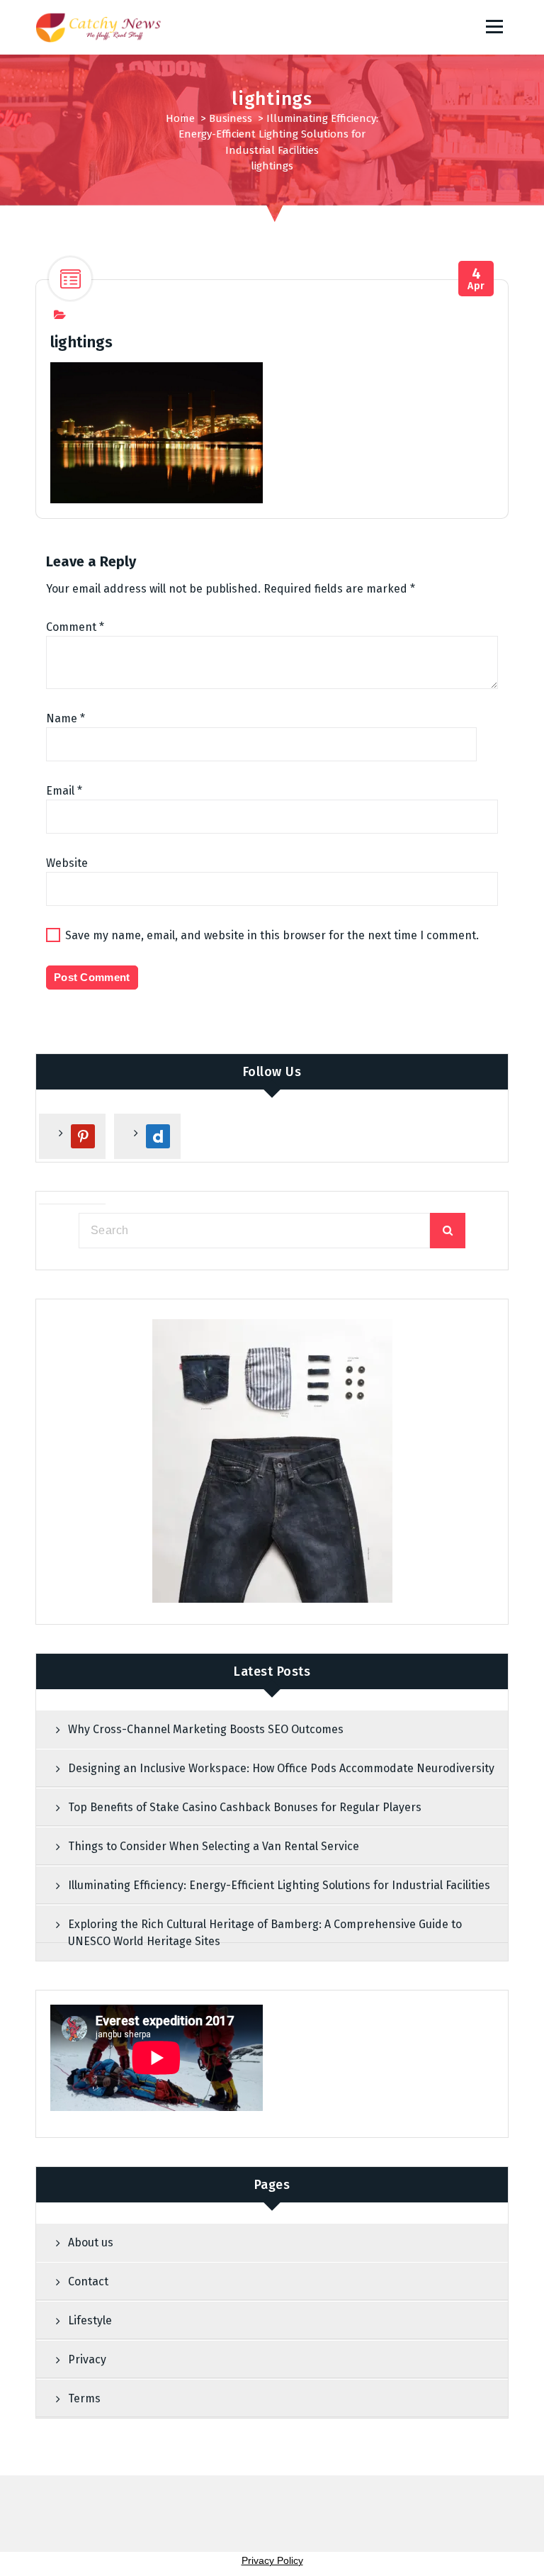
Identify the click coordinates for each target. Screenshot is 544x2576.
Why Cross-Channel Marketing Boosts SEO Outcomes (206, 1729)
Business (231, 118)
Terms (84, 2398)
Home (180, 118)
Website (67, 863)
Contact (88, 2281)
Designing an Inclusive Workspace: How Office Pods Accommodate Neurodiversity (281, 1768)
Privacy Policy (272, 2560)
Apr (476, 279)
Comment (75, 627)
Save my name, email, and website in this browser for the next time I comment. (272, 935)
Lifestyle (90, 2320)
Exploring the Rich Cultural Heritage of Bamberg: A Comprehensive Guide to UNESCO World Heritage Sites (265, 1933)
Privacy (87, 2359)
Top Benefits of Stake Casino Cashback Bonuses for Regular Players (245, 1807)
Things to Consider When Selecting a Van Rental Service (214, 1846)
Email (64, 791)
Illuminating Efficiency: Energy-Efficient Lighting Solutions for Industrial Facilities (278, 134)
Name (66, 718)
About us (91, 2242)
